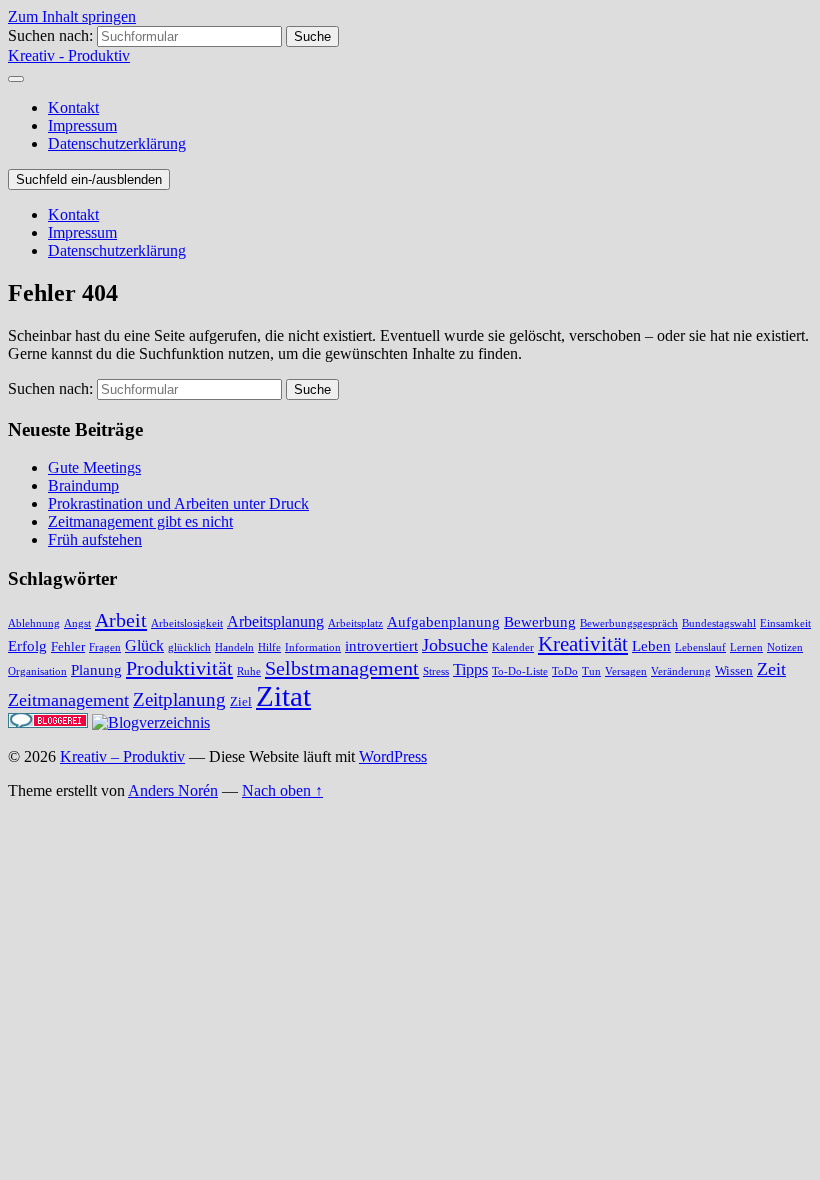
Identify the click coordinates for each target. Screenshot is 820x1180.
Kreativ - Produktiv (69, 55)
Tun (591, 671)
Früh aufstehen (95, 539)
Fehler (68, 647)
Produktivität (179, 668)
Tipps (470, 670)
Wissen (734, 671)
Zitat (283, 696)
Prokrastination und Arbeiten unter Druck (178, 503)
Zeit (771, 669)
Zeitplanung (179, 700)
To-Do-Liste (520, 671)
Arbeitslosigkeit (187, 623)
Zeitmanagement (68, 700)
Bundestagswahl (719, 623)
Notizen (785, 647)
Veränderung (681, 671)
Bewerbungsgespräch (629, 623)
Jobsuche (455, 645)
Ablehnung (34, 623)
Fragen (105, 647)
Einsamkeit (785, 623)
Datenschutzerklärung (117, 143)
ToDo (565, 671)
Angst (77, 623)
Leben (651, 646)
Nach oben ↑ (282, 790)
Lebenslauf (700, 647)
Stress (436, 671)
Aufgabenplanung (443, 622)
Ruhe (249, 671)
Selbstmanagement (342, 668)
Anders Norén (173, 790)
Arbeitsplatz (355, 623)
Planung (96, 670)
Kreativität (583, 644)
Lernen (746, 647)
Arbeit (121, 620)
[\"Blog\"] (151, 722)
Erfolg (27, 646)
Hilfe (269, 647)
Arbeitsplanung (275, 622)
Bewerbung (540, 622)
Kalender (513, 647)
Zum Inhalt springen (72, 16)
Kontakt (73, 107)
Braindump (83, 485)
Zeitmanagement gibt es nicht (140, 521)
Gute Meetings (94, 467)
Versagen (626, 671)
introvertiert (381, 646)
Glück (144, 646)
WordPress (393, 756)
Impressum (82, 125)
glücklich (189, 647)
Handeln (234, 647)
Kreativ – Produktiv (122, 756)
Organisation (37, 671)
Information (313, 647)
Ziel (241, 702)
